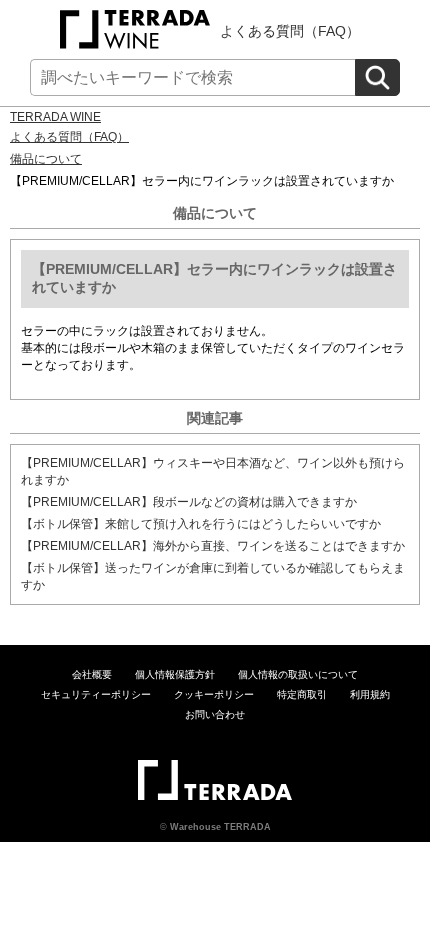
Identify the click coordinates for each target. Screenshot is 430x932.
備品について (46, 159)
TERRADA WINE (55, 117)
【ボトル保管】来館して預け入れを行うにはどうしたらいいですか (201, 524)
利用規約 (370, 694)
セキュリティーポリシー (96, 694)
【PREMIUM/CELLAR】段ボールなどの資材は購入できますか (189, 502)
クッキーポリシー (214, 694)
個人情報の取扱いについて (298, 674)
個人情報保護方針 (175, 674)
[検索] (377, 77)
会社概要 (92, 674)
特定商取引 (302, 694)
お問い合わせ (215, 714)
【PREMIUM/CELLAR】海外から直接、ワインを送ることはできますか (213, 546)
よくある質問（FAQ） (290, 31)
